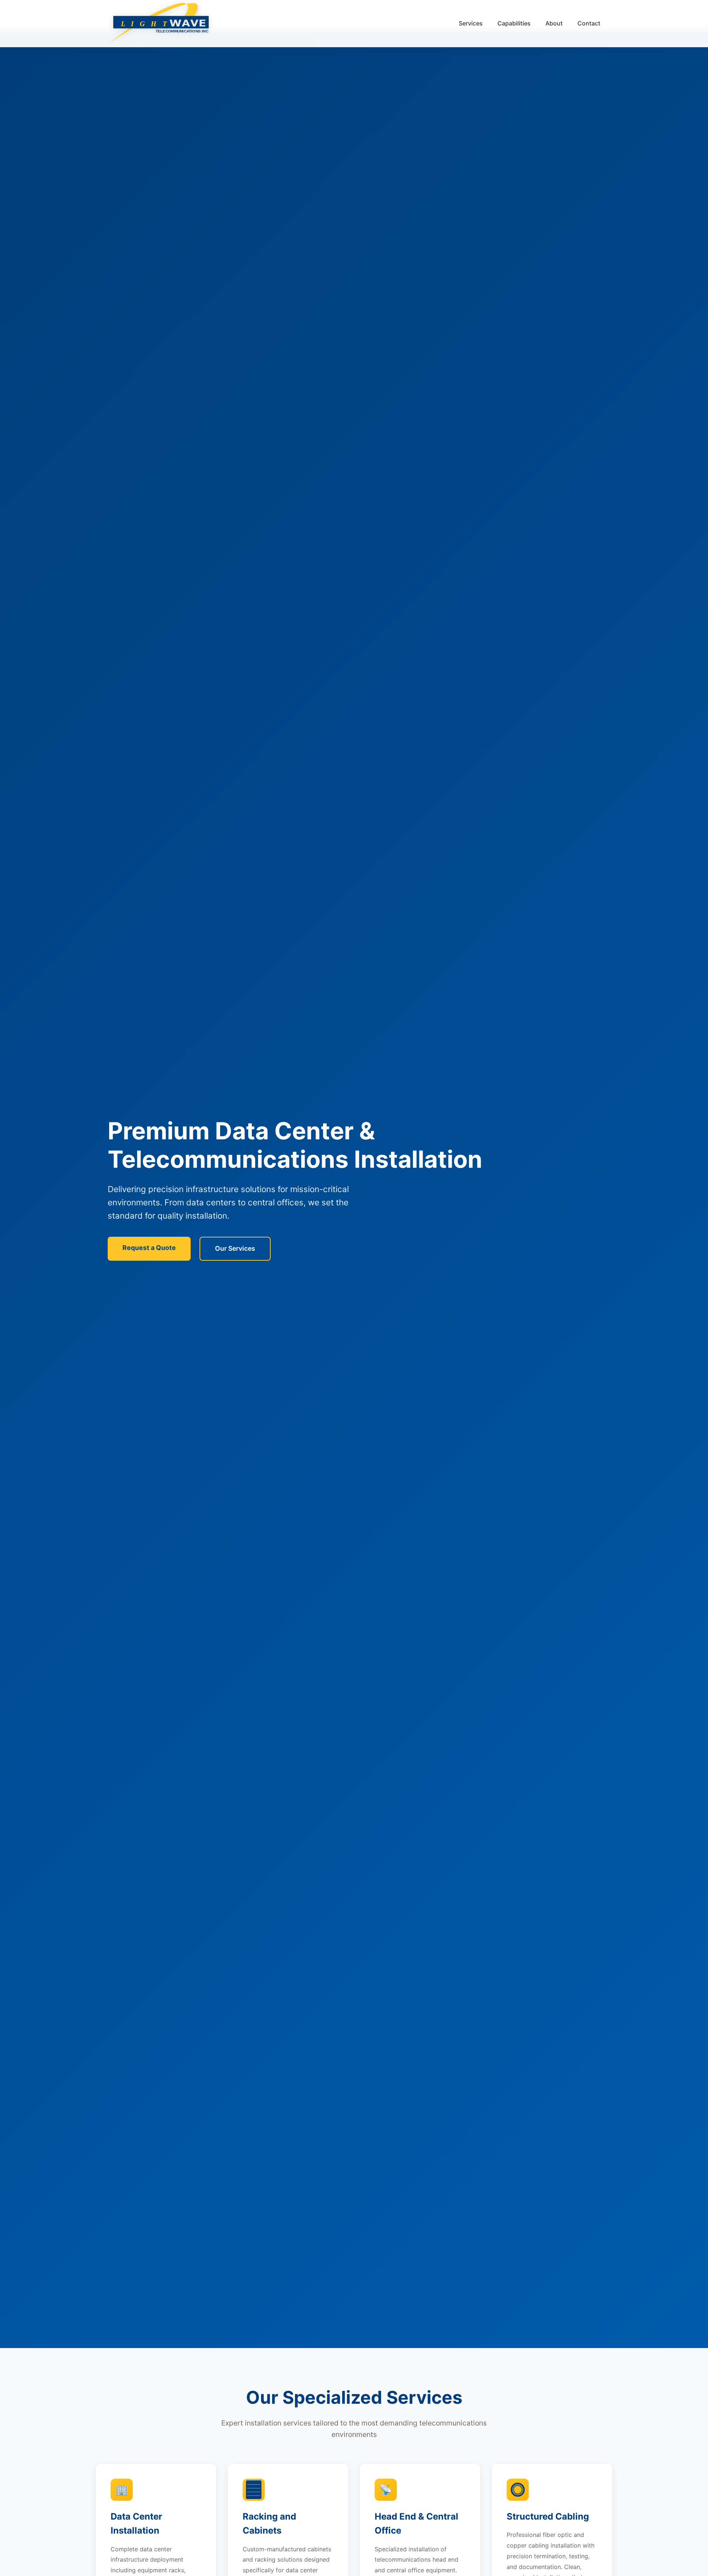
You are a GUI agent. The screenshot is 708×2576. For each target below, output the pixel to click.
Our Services (235, 1248)
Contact (589, 23)
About (554, 23)
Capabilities (514, 23)
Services (471, 23)
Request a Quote (149, 1248)
